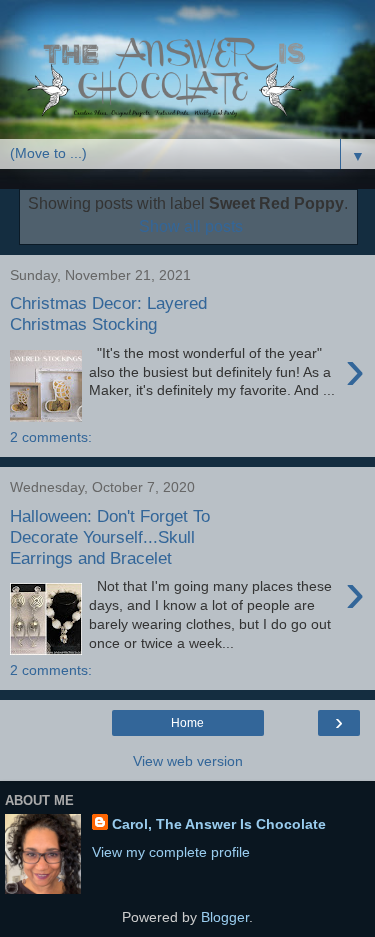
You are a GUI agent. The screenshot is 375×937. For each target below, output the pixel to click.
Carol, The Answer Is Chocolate (219, 824)
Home (187, 723)
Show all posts (190, 226)
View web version (188, 761)
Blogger (225, 917)
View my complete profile (171, 852)
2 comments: (51, 437)
